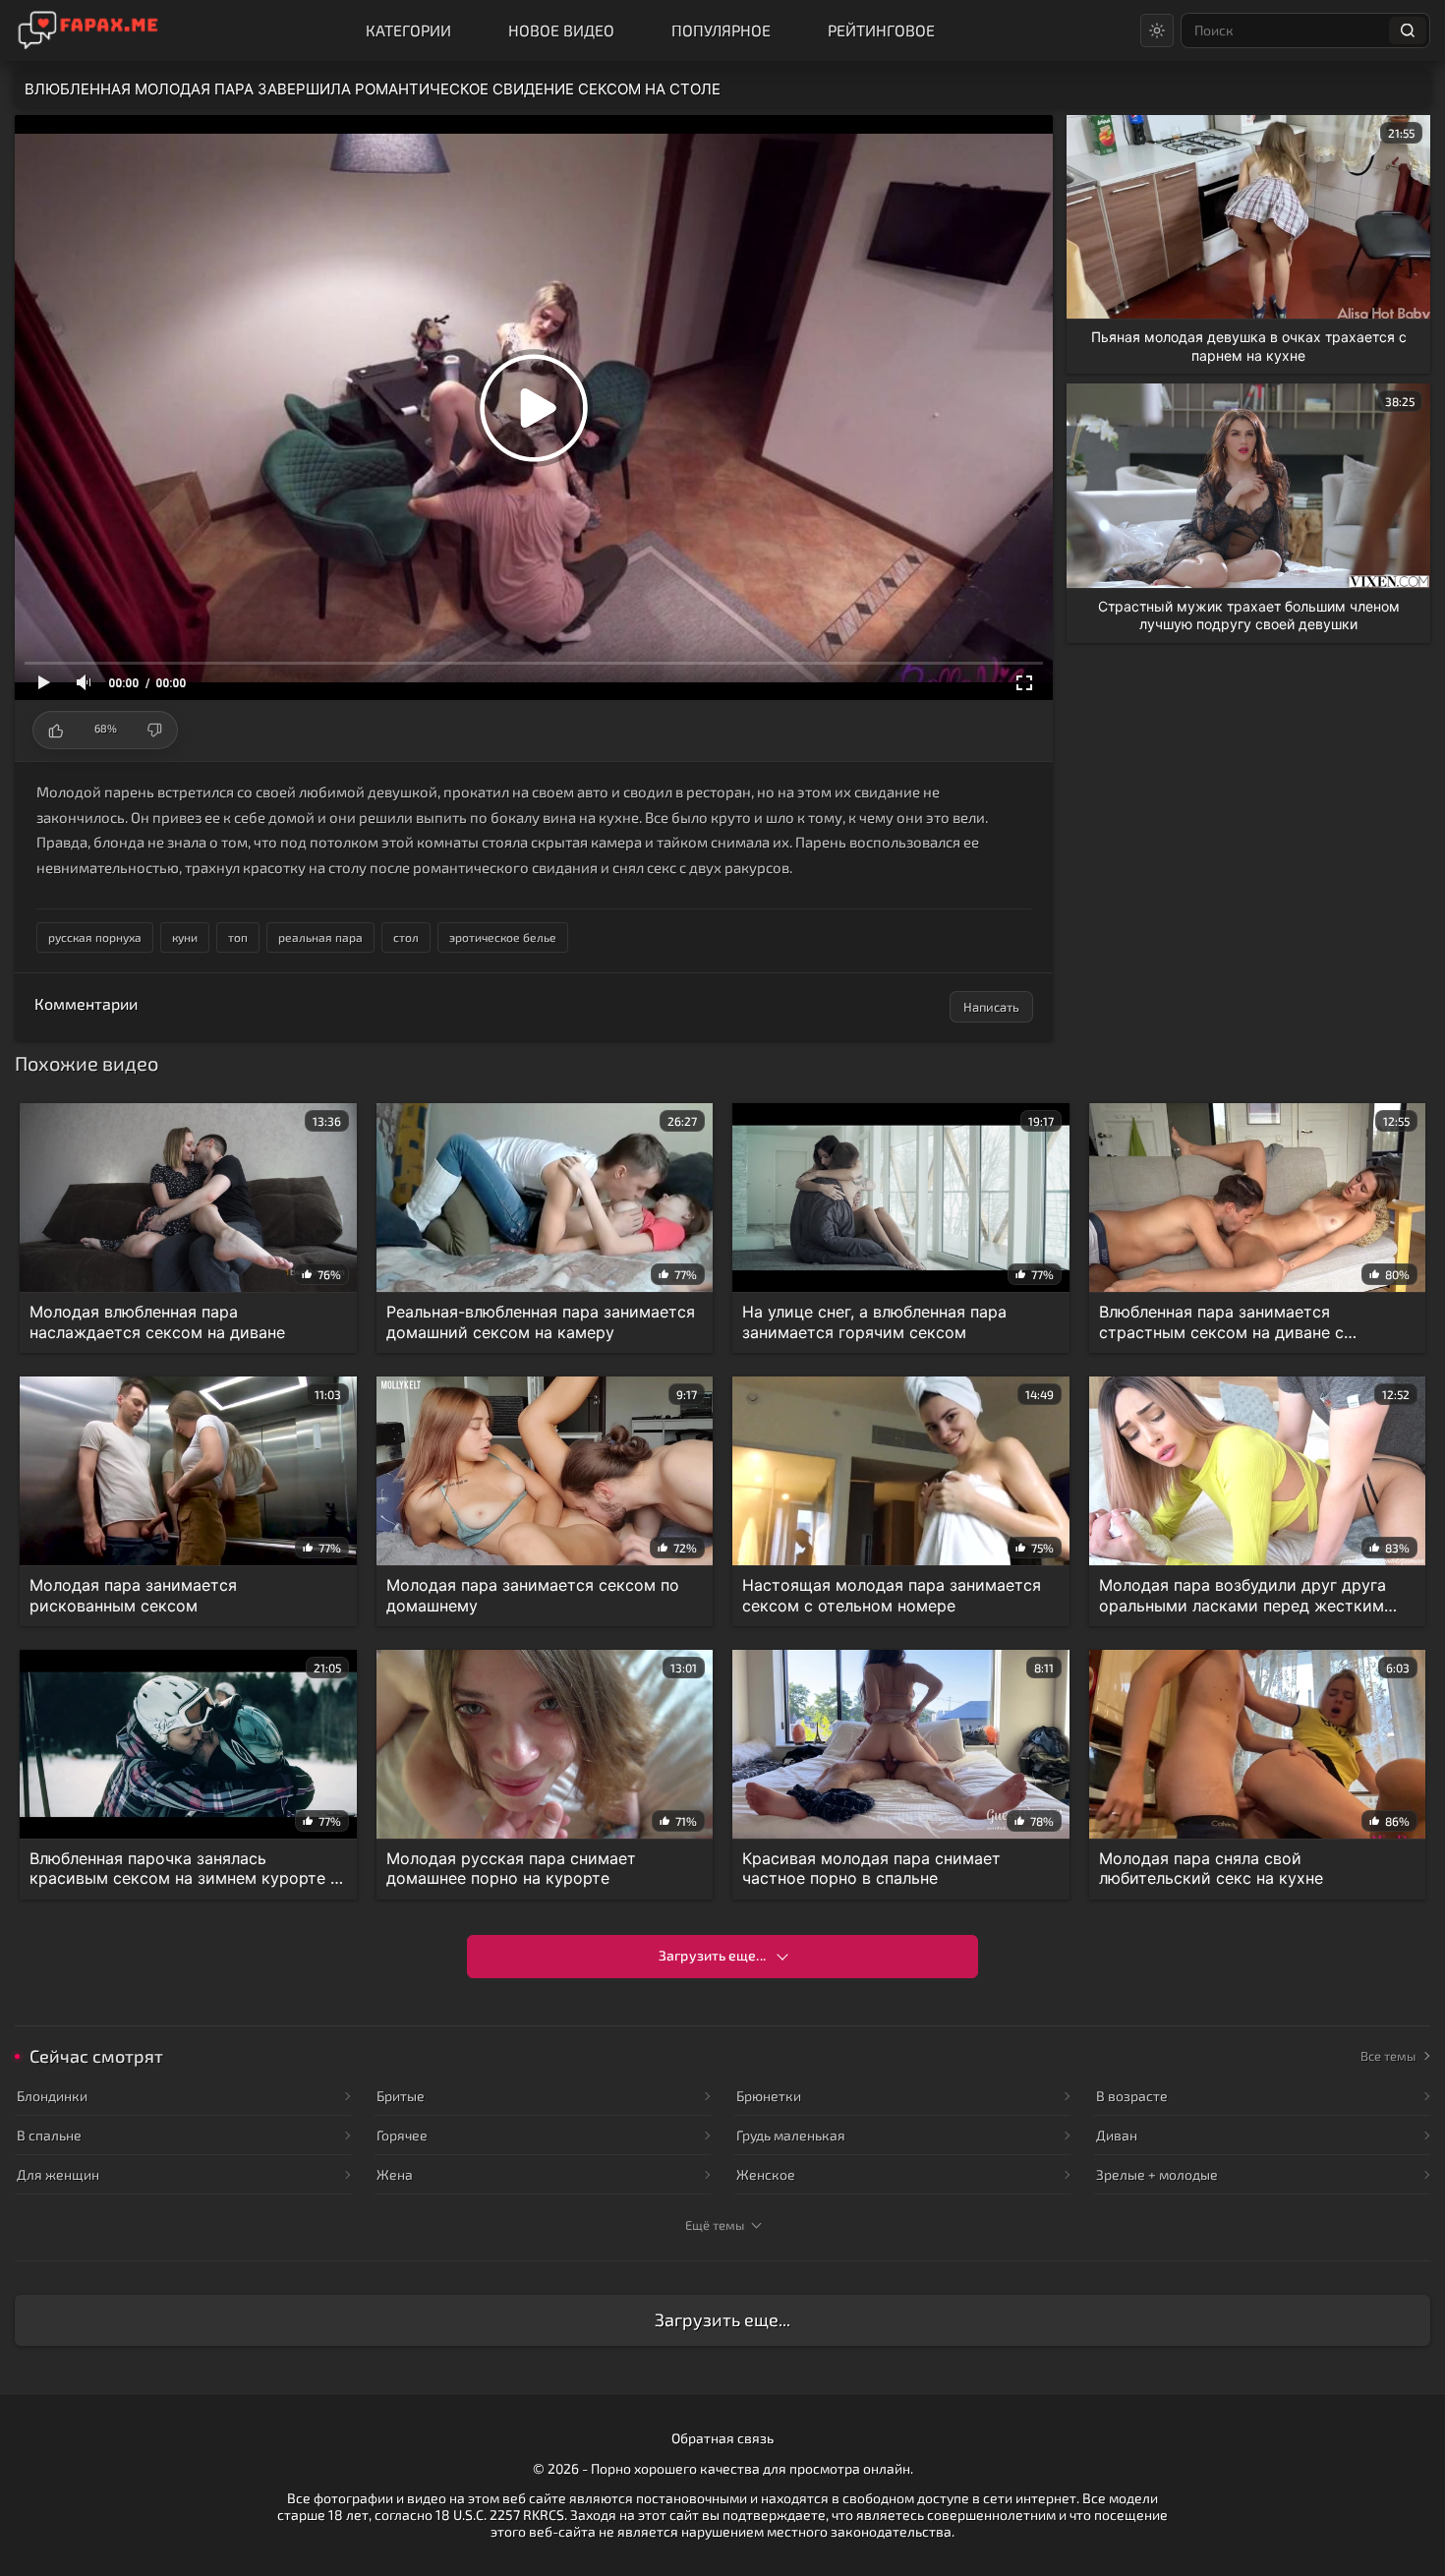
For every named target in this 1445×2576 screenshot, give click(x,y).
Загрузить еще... (712, 1955)
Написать (991, 1007)
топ (238, 937)
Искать (1408, 30)
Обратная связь (722, 2438)
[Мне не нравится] (154, 730)
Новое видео (561, 30)
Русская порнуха (95, 937)
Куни (185, 937)
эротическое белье (503, 937)
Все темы (1388, 2056)
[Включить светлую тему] (1157, 30)
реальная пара (320, 937)
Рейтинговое (881, 30)
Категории (408, 30)
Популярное (721, 30)
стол (406, 937)
